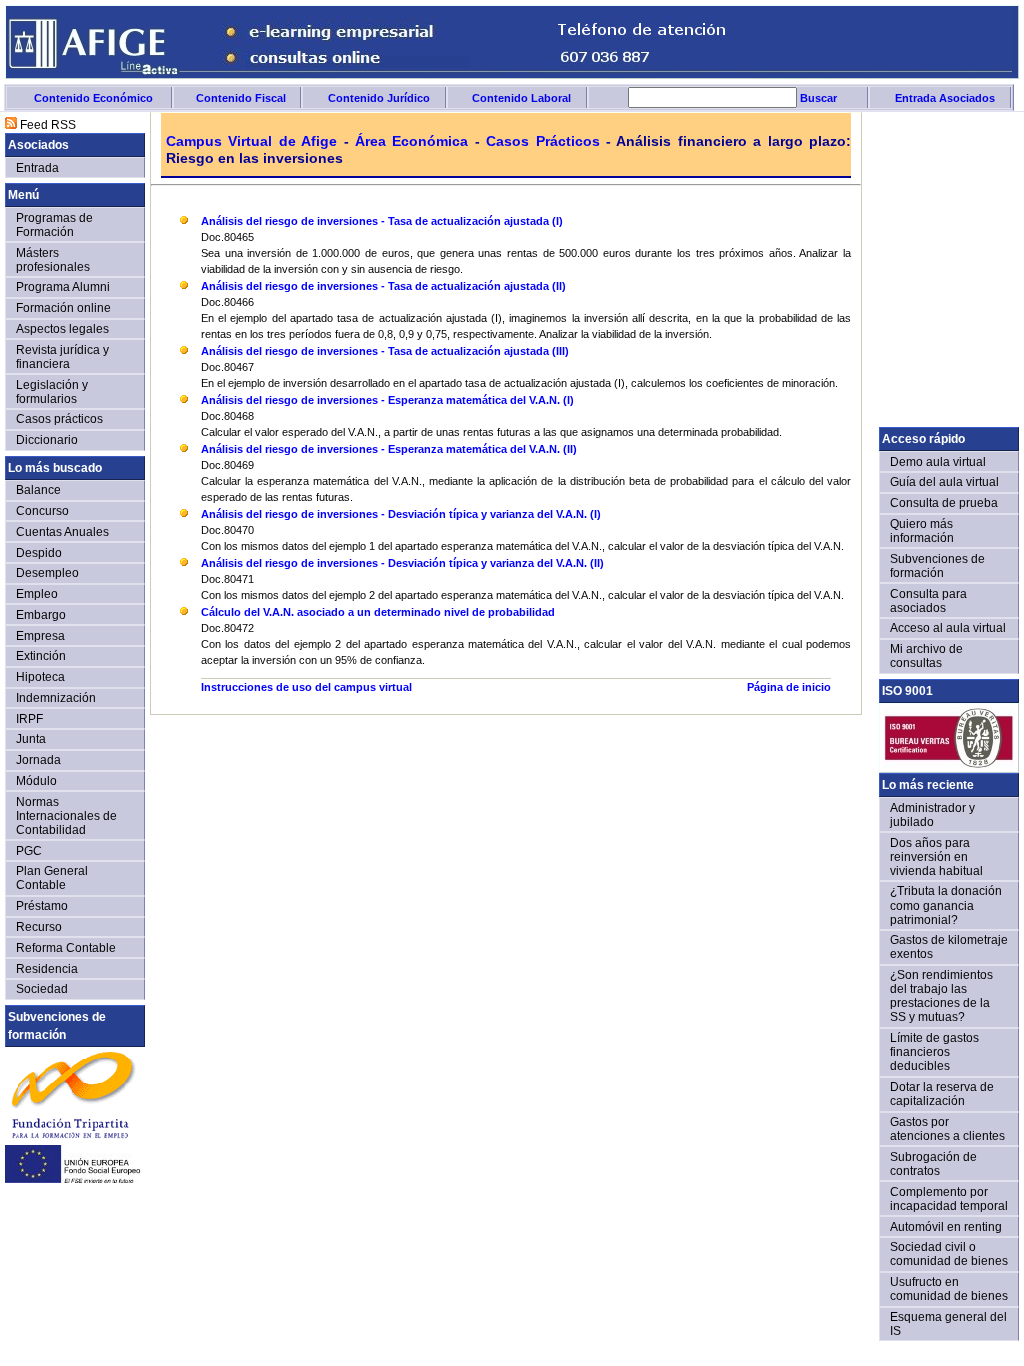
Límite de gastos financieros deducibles (934, 1051)
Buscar (817, 98)
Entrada (37, 167)
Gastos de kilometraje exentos (949, 946)
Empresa (40, 635)
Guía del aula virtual (944, 481)
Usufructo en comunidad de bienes (949, 1288)
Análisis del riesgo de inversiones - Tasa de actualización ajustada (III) (385, 351)
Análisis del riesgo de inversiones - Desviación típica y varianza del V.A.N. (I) (401, 514)
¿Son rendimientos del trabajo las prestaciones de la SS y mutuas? (941, 995)
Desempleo (47, 572)
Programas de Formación (54, 224)
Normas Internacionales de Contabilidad (66, 815)
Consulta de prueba (944, 502)
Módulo (36, 780)
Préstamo (42, 905)
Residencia (47, 968)
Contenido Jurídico (379, 98)
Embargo (41, 614)
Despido (39, 552)
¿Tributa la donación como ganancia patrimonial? (946, 904)
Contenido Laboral (521, 98)
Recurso (39, 926)
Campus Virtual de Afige (251, 141)
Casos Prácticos (542, 141)
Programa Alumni (63, 286)
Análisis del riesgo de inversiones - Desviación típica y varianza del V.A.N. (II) (402, 563)
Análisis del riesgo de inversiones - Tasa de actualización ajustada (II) (383, 286)
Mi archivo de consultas (926, 655)
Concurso (42, 510)
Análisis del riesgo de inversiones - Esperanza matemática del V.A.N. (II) (389, 449)
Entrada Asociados (945, 98)
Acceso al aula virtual (948, 627)
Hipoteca (40, 676)
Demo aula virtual (938, 461)
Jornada (38, 759)
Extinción (41, 655)
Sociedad (42, 988)
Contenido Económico (93, 98)
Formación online (63, 307)
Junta (31, 738)
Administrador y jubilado (932, 814)
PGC (29, 850)
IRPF (29, 718)
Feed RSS (46, 124)
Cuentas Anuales (62, 531)
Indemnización (56, 697)
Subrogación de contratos (933, 1163)
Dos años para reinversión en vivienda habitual (936, 856)
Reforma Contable (66, 947)
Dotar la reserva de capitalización (942, 1093)
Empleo (37, 593)
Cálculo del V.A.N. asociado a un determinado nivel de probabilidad (378, 612)
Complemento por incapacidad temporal (949, 1198)
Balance (38, 489)
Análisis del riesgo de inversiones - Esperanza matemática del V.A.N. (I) (387, 400)
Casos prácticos (59, 418)
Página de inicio (789, 687)
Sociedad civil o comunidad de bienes (949, 1253)
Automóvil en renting (946, 1226)
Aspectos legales (62, 328)
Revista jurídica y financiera (62, 356)
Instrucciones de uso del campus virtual (306, 687)
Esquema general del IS (948, 1323)
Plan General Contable (52, 877)
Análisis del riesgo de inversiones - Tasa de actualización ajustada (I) (382, 221)
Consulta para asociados (928, 600)
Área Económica (411, 141)
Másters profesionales (53, 259)
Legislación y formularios (52, 391)
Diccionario (47, 439)
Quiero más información (922, 530)
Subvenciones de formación (937, 565)
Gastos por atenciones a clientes (947, 1128)
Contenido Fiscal (241, 98)
